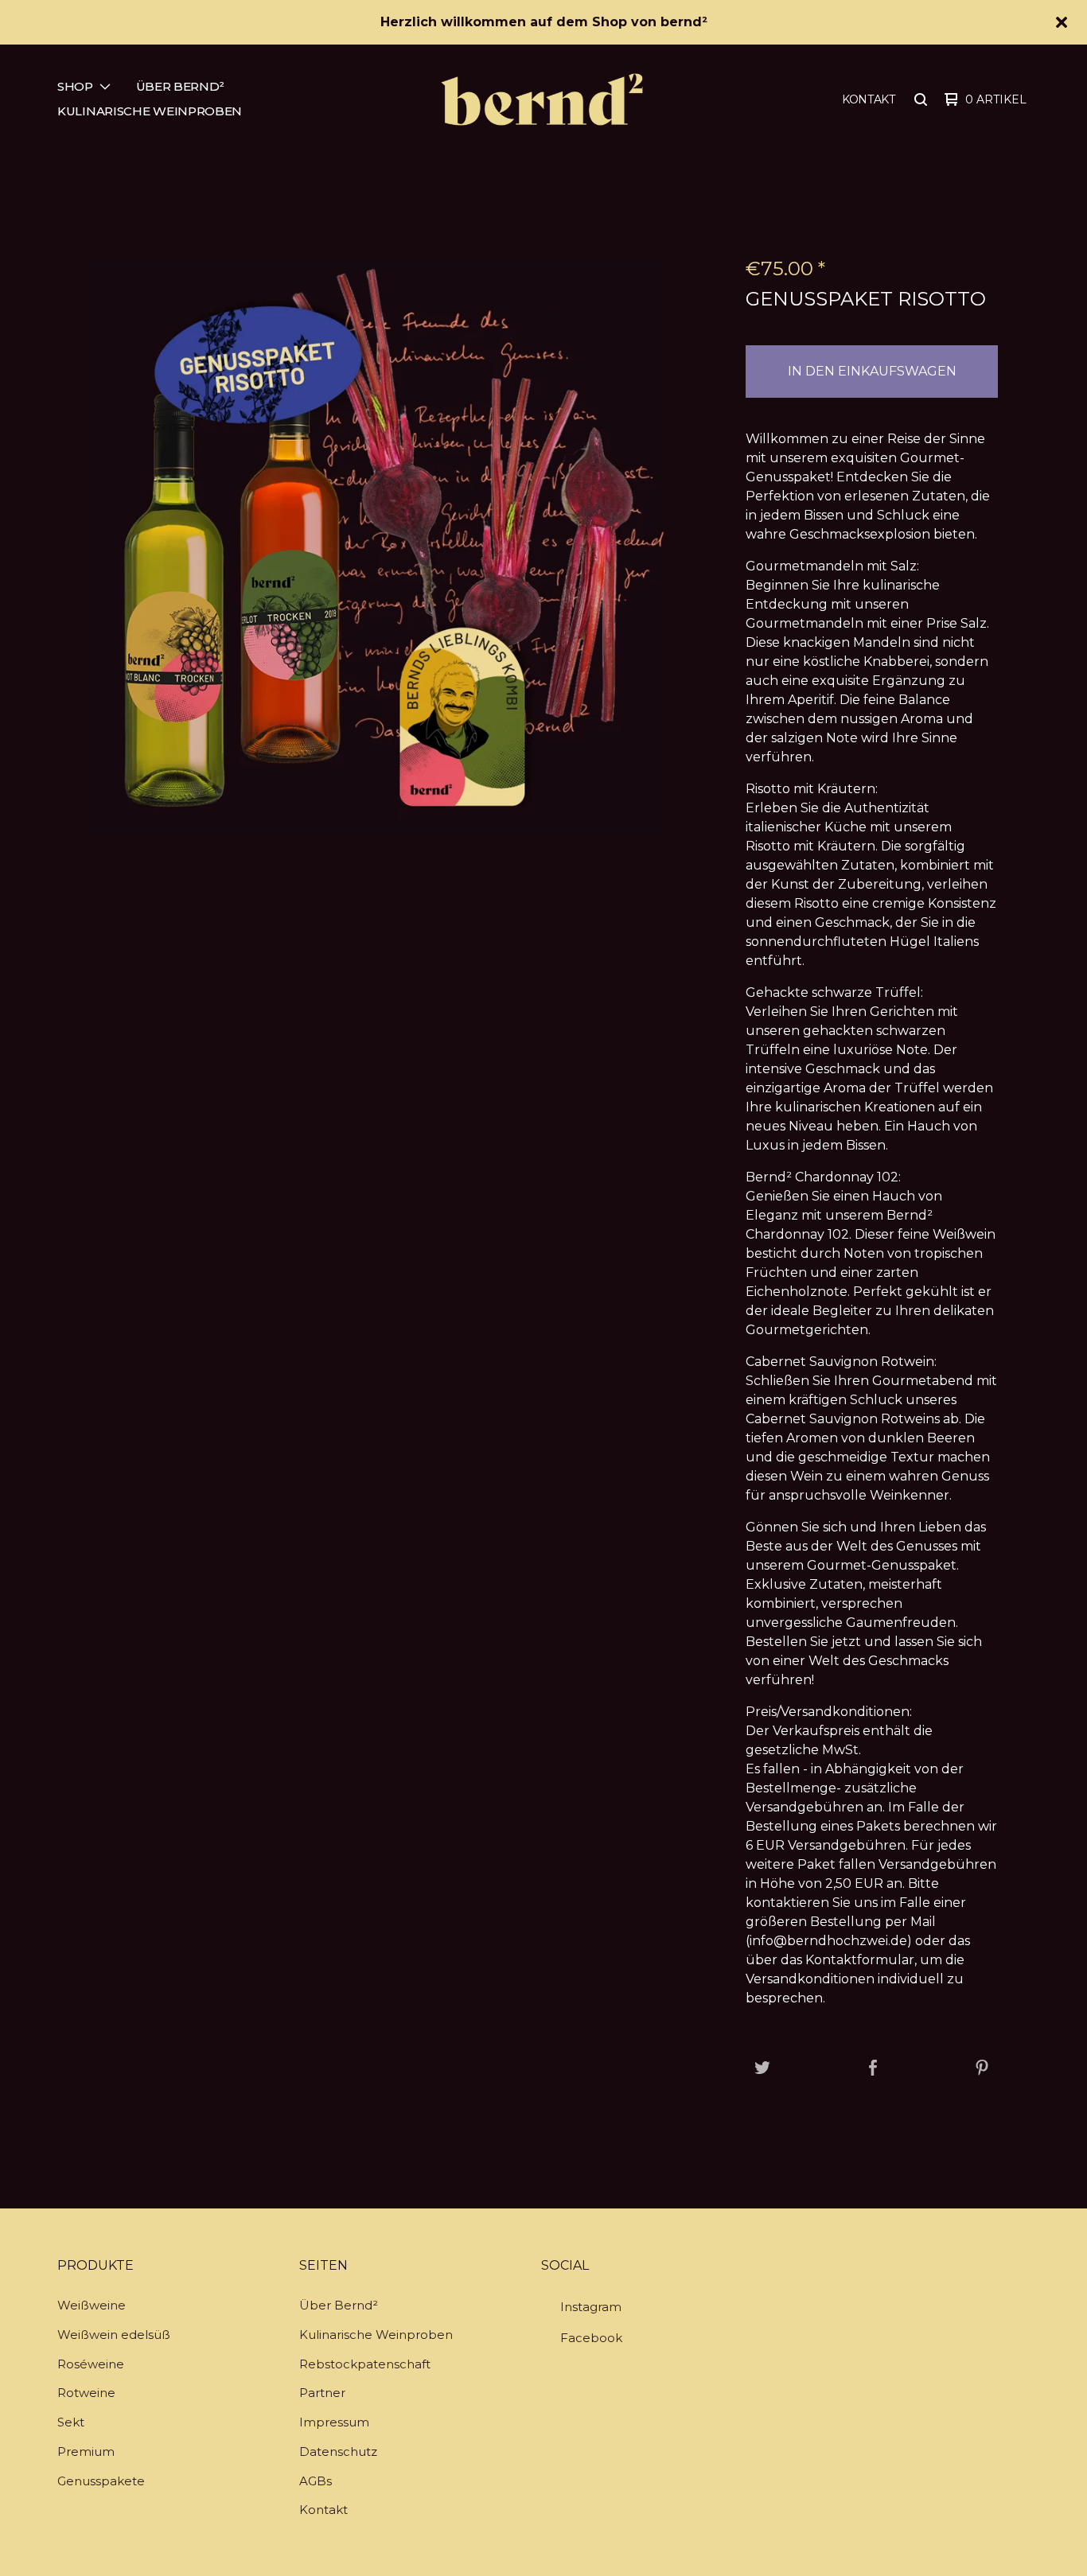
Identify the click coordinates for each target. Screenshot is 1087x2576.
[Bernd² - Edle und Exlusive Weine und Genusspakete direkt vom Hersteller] (542, 99)
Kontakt (869, 99)
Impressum (334, 2422)
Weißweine (92, 2305)
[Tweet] (762, 2069)
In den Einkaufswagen (872, 371)
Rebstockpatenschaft (365, 2364)
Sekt (71, 2422)
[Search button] (921, 99)
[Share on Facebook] (873, 2069)
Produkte (95, 2265)
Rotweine (86, 2393)
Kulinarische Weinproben (150, 111)
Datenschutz (338, 2451)
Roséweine (91, 2364)
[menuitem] (84, 87)
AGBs (316, 2481)
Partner (322, 2393)
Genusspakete (101, 2481)
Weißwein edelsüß (114, 2335)
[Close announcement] (1062, 22)
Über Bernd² (180, 86)
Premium (86, 2451)
